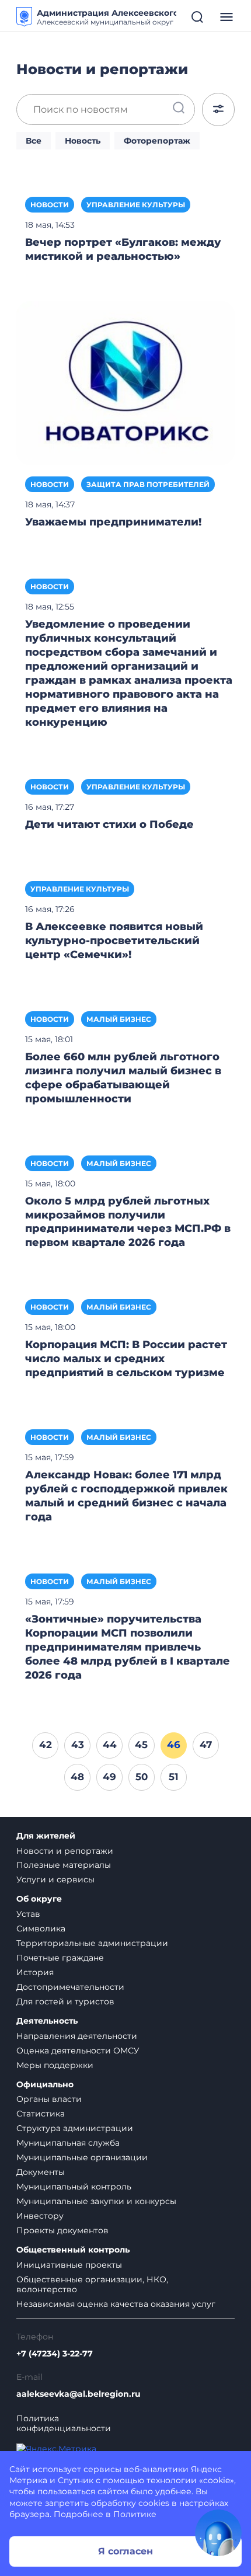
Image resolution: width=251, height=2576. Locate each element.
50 (142, 1777)
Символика (41, 1928)
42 (46, 1745)
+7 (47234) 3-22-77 (55, 2354)
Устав (28, 1914)
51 (174, 1777)
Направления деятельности (77, 2036)
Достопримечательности (70, 1987)
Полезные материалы (64, 1865)
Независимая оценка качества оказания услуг (116, 2304)
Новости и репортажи (65, 1851)
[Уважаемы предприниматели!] (125, 382)
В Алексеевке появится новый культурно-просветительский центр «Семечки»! (114, 941)
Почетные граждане (60, 1958)
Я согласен (125, 2551)
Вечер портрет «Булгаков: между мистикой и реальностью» (123, 249)
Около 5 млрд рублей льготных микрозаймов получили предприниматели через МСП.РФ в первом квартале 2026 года (128, 1222)
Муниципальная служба (68, 2143)
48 (77, 1777)
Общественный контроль (73, 2250)
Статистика (41, 2114)
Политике (135, 2514)
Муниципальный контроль (74, 2187)
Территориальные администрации (92, 1943)
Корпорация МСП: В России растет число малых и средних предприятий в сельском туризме (126, 1359)
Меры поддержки (55, 2065)
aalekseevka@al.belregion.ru (79, 2394)
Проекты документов (62, 2230)
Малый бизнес (119, 1019)
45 (141, 1745)
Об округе (39, 1899)
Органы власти (49, 2099)
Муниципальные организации (82, 2157)
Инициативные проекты (69, 2265)
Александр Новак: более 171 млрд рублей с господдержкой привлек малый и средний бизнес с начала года (126, 1496)
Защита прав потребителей (148, 484)
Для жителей (46, 1836)
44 (110, 1745)
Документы (41, 2172)
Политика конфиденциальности (64, 2424)
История (35, 1972)
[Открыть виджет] (218, 2533)
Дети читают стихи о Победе (109, 824)
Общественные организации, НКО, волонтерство (92, 2284)
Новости (50, 205)
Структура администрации (75, 2128)
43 (78, 1745)
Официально (45, 2085)
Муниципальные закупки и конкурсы (96, 2201)
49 (109, 1777)
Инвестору (40, 2216)
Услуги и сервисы (55, 1879)
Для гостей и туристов (65, 2001)
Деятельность (47, 2021)
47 (206, 1745)
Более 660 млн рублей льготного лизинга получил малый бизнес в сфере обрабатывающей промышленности (123, 1078)
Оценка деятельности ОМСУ (78, 2051)
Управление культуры (136, 205)
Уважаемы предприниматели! (113, 522)
